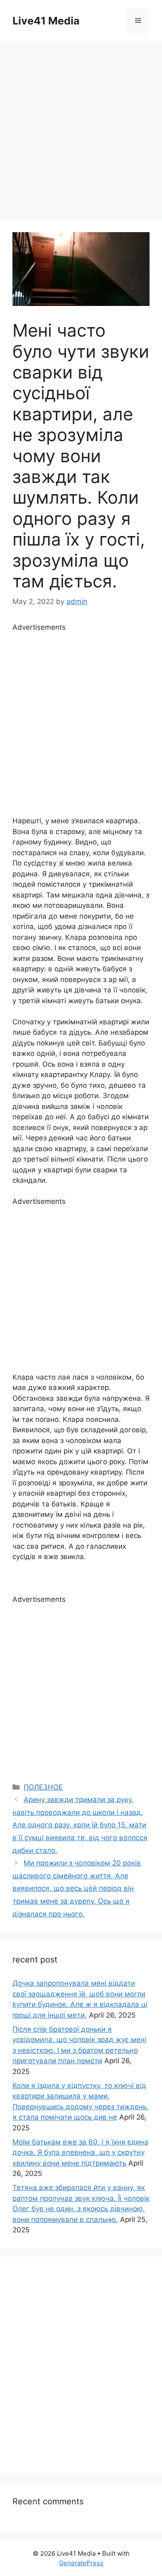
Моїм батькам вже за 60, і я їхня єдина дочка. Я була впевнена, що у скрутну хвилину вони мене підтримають (80, 2153)
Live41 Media (46, 21)
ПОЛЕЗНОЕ (43, 1787)
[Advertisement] (81, 126)
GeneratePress (81, 2563)
